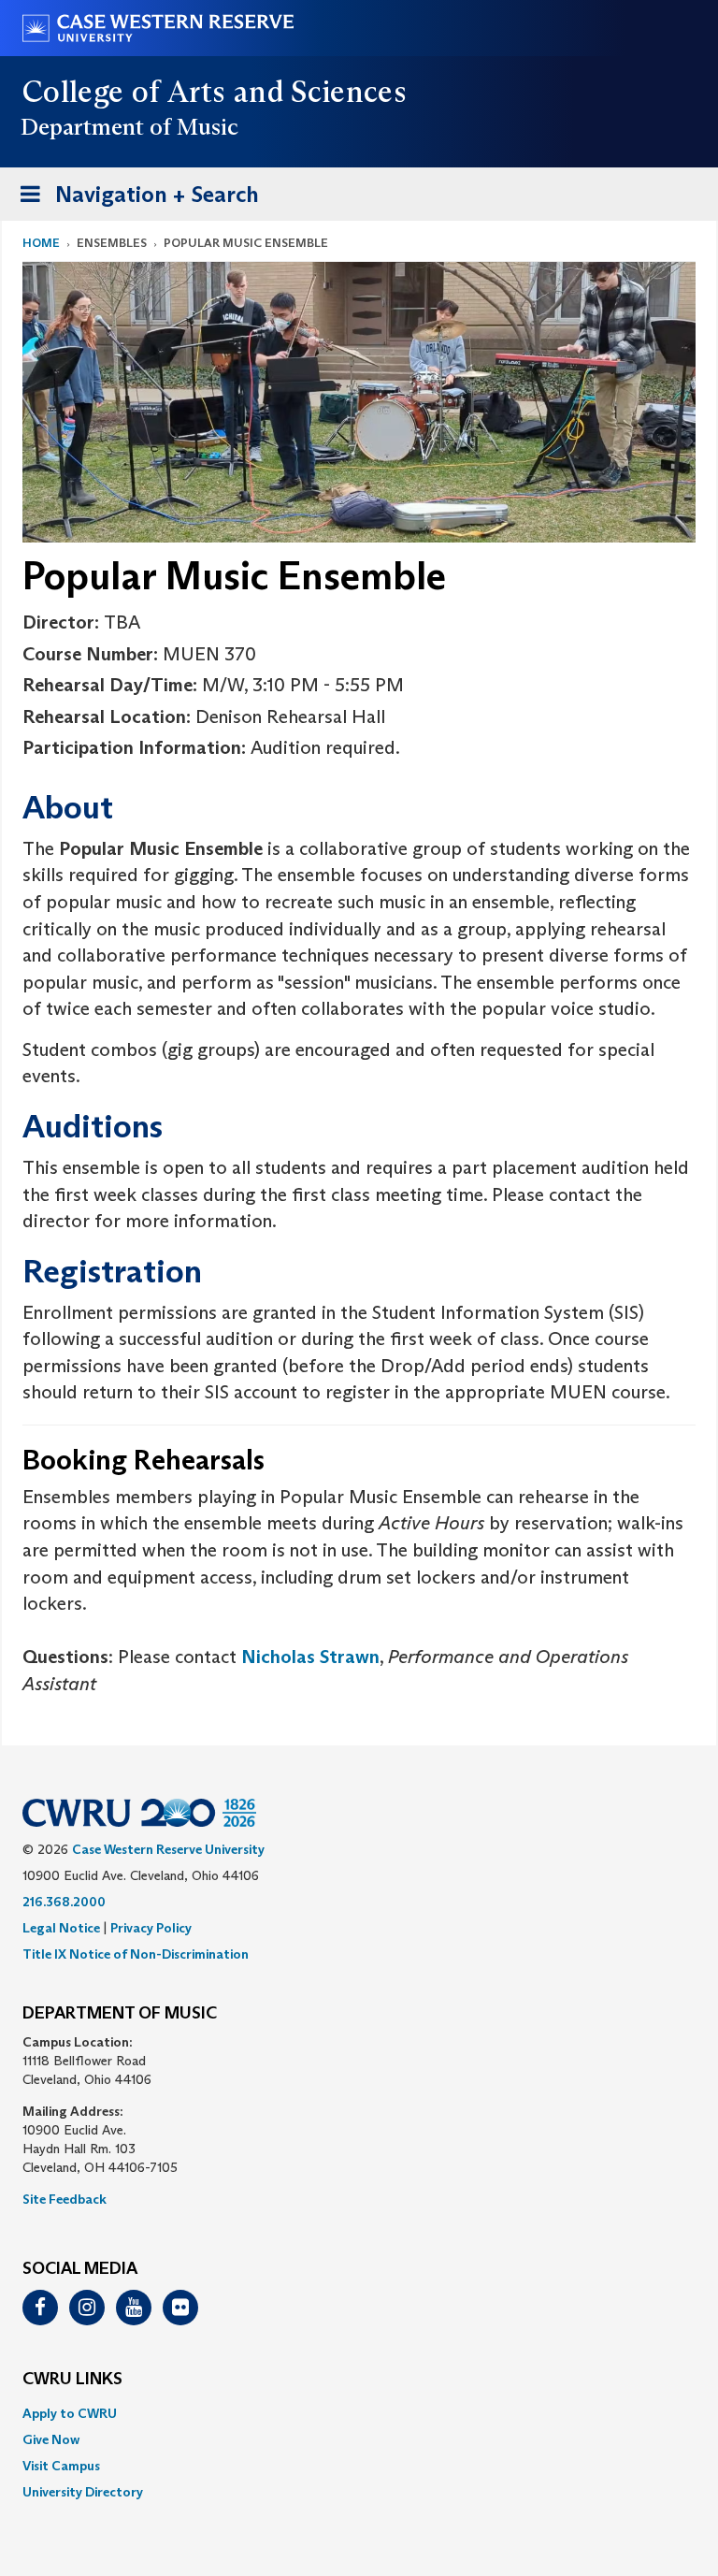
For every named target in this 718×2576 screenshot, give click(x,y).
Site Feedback (65, 2199)
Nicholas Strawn (310, 1657)
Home (41, 243)
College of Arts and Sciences (215, 92)
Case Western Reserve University (168, 1849)
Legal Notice (61, 1928)
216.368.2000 (64, 1902)
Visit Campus (61, 2466)
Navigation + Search (134, 200)
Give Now (51, 2439)
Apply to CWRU (70, 2413)
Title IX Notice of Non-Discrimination (136, 1954)
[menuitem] (359, 2413)
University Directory (83, 2492)
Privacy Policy (151, 1928)
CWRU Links (72, 2380)
